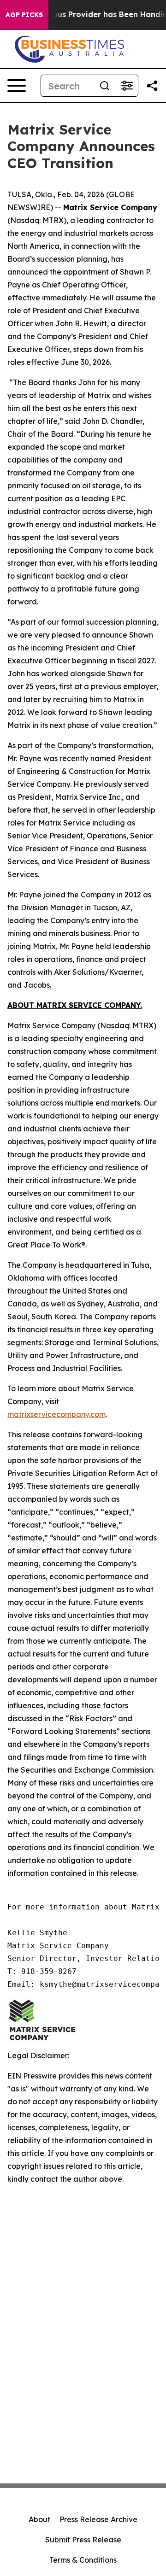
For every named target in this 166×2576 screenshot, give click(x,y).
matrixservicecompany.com (56, 1414)
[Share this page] (152, 86)
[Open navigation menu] (17, 86)
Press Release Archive (98, 2519)
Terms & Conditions (83, 2560)
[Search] (105, 86)
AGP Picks (24, 15)
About (39, 2519)
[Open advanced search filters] (127, 86)
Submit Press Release (83, 2540)
